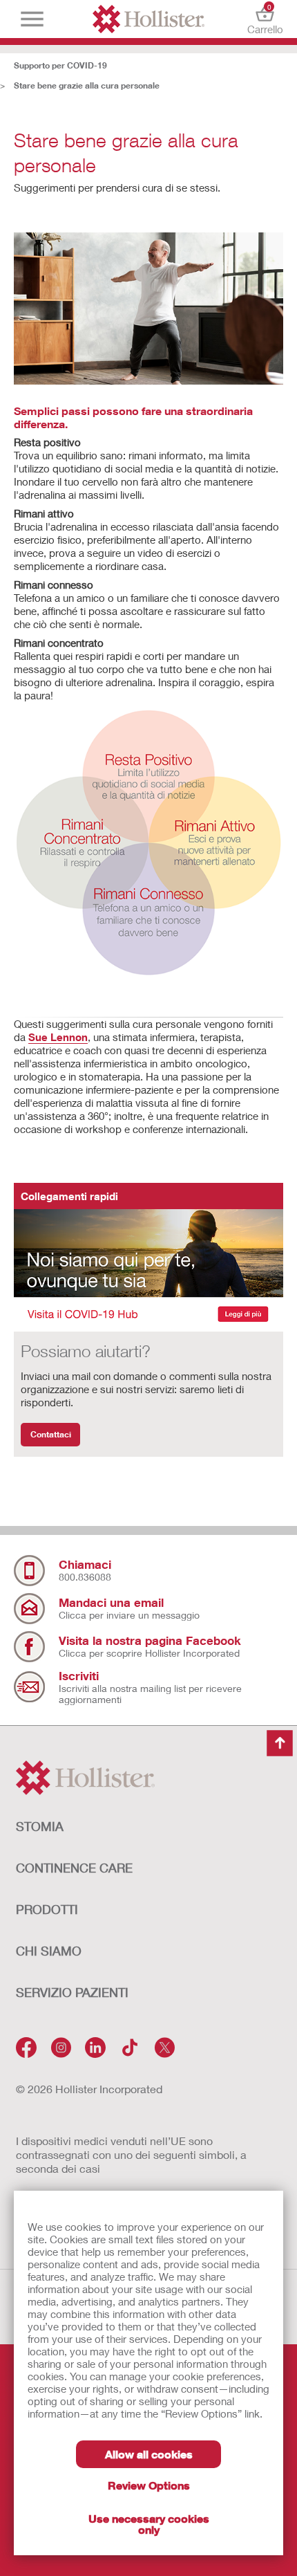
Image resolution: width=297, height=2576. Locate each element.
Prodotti (47, 1909)
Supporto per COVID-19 (60, 65)
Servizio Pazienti (72, 1992)
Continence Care (74, 1868)
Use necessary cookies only (149, 2524)
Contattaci (51, 1434)
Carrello (265, 19)
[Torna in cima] (280, 1743)
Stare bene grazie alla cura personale (87, 85)
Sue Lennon (58, 1037)
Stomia (40, 1826)
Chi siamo (49, 1951)
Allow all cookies (149, 2454)
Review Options (149, 2485)
